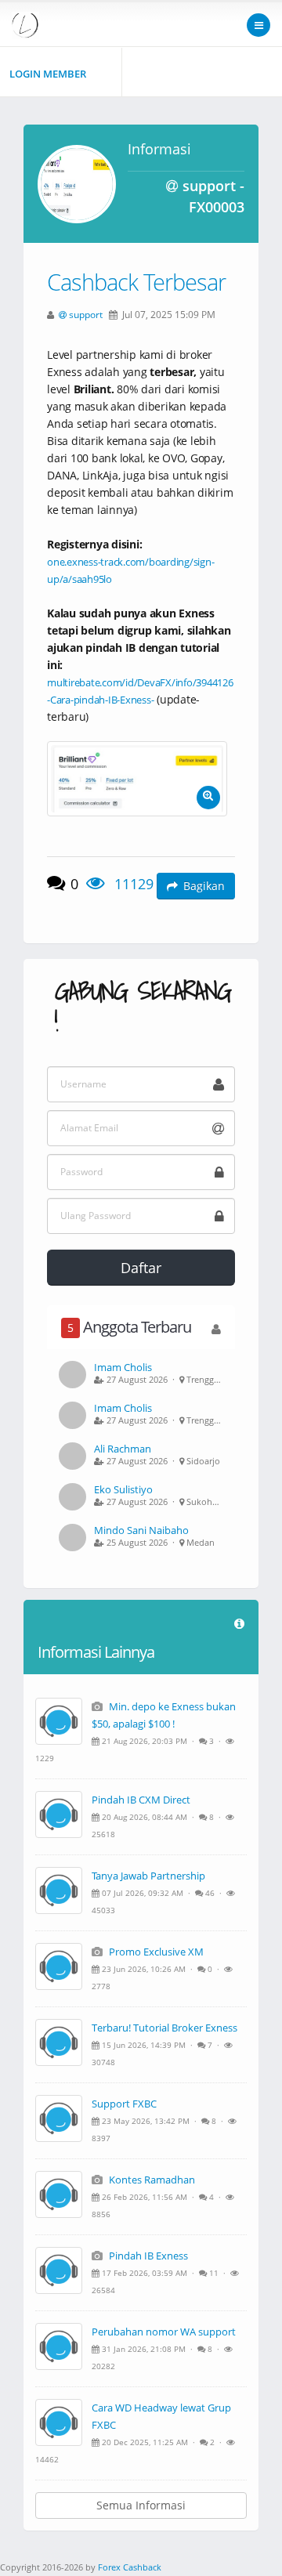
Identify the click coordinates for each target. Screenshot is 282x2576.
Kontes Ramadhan (151, 2180)
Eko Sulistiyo (123, 1489)
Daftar (141, 1268)
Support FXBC (124, 2104)
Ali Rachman (123, 1449)
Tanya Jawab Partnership (148, 1876)
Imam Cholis (123, 1367)
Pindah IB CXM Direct (141, 1800)
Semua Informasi (141, 2505)
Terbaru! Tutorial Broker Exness (164, 2028)
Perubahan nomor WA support (164, 2332)
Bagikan (204, 886)
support (86, 314)
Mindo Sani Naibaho (141, 1530)
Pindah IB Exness (147, 2256)
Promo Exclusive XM (155, 1952)
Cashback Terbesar (136, 282)
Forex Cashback (130, 2567)
